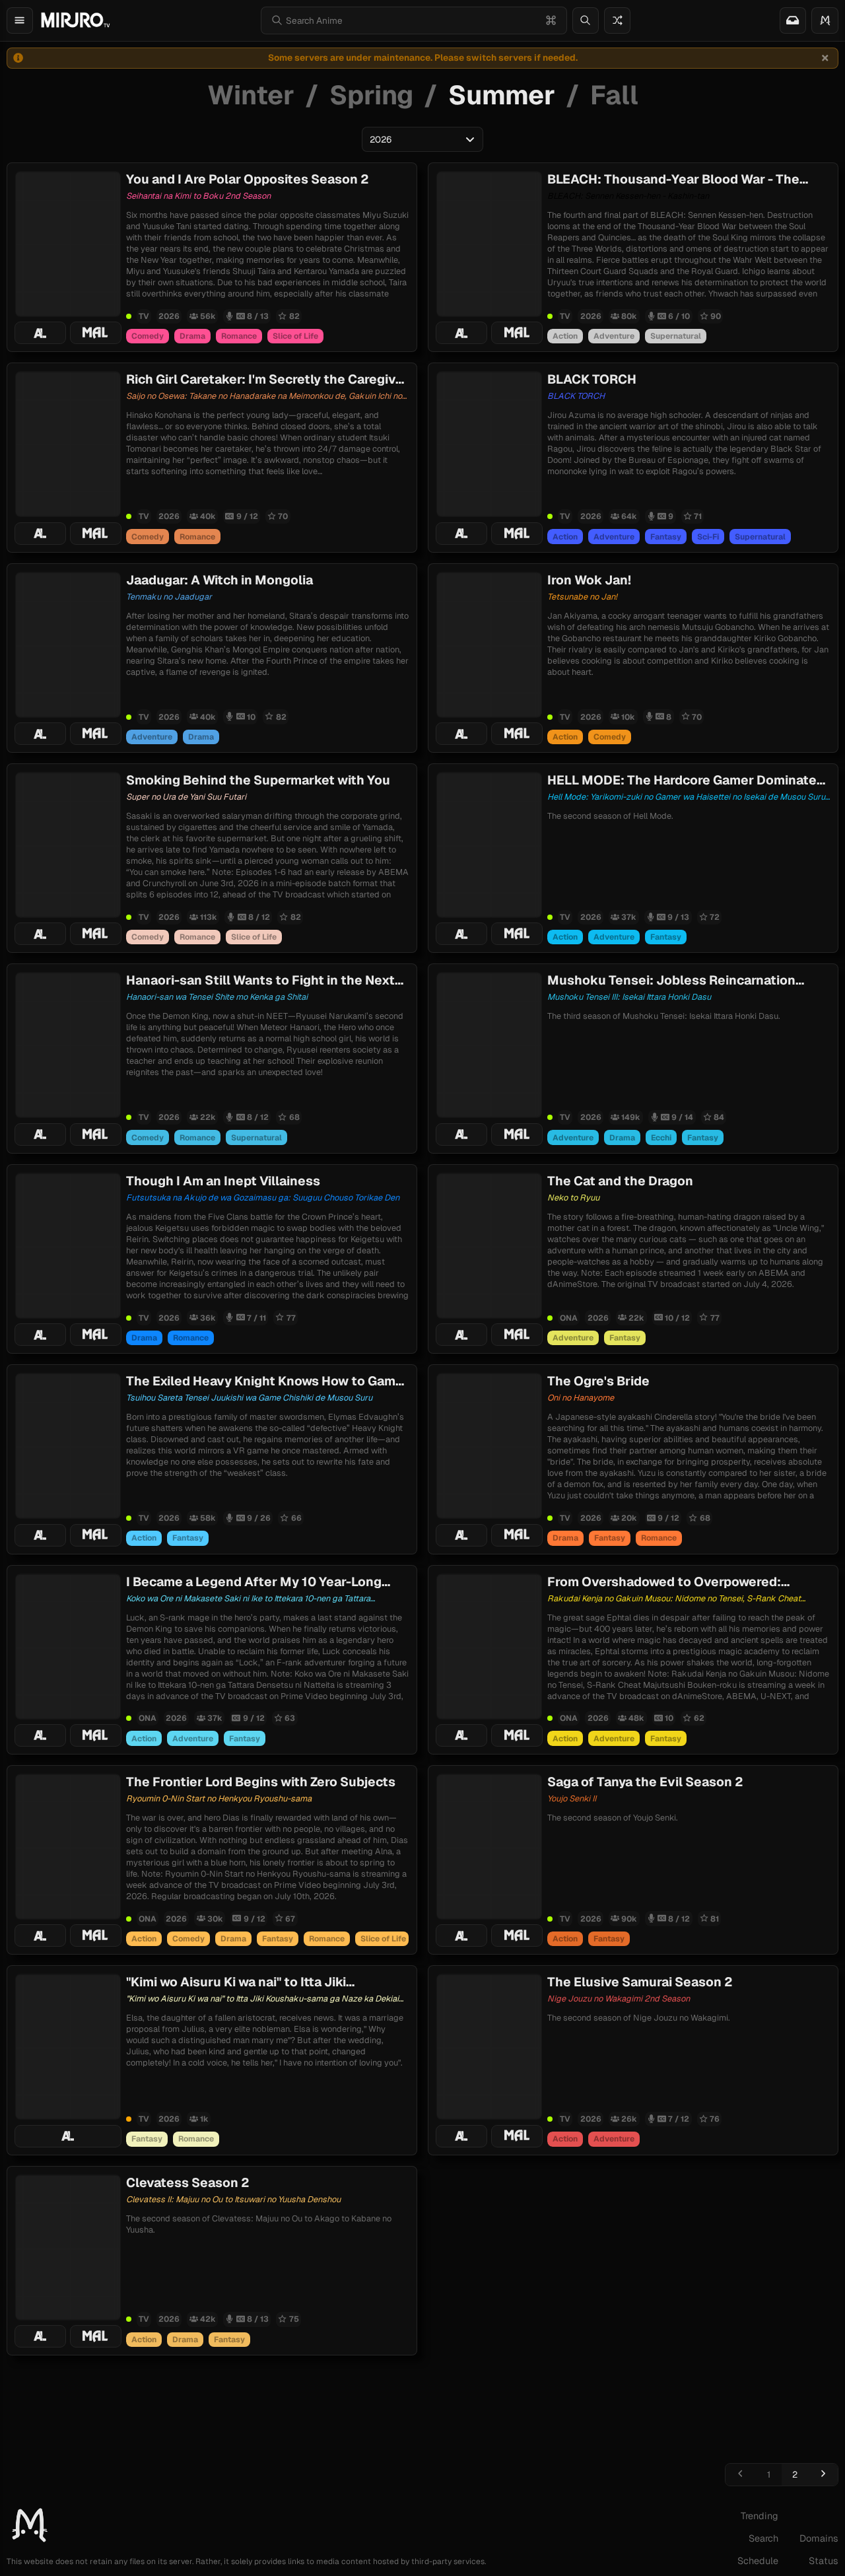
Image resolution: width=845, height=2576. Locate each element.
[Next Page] (823, 2475)
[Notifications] (793, 20)
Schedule (758, 2561)
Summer (502, 95)
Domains (819, 2538)
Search (763, 2538)
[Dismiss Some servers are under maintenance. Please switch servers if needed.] (825, 58)
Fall (614, 95)
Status (824, 2561)
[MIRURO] (75, 20)
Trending (760, 2516)
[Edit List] (110, 182)
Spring (371, 95)
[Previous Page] (740, 2475)
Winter (251, 95)
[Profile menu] (825, 20)
